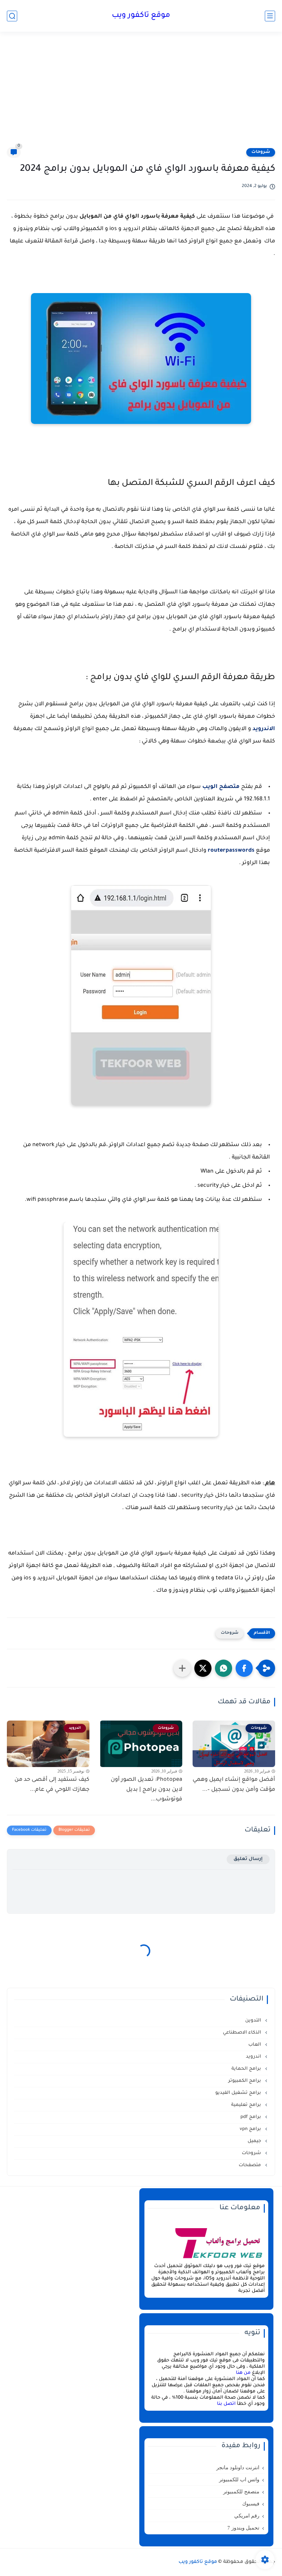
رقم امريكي (247, 2516)
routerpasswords (231, 851)
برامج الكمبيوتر (245, 2081)
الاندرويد (264, 729)
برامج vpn (251, 2129)
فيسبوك (251, 2504)
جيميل (255, 2141)
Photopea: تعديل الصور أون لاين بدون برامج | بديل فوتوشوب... (147, 1790)
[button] (244, 1668)
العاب (255, 2045)
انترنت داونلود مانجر (238, 2468)
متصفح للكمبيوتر (241, 2492)
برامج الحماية (247, 2069)
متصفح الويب (221, 787)
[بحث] (12, 16)
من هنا (243, 2373)
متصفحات (251, 2165)
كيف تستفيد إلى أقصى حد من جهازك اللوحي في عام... (52, 1785)
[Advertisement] (141, 94)
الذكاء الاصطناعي (243, 2033)
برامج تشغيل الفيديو (239, 2093)
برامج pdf (251, 2117)
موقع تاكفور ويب (141, 16)
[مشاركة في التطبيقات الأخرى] (182, 1668)
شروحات (261, 152)
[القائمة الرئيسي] (270, 16)
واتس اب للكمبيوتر (239, 2480)
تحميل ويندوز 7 (243, 2528)
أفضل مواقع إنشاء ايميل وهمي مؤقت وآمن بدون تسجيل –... (234, 1785)
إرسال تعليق (248, 1859)
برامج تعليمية (247, 2105)
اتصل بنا (226, 2404)
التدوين (254, 2021)
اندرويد (254, 2057)
